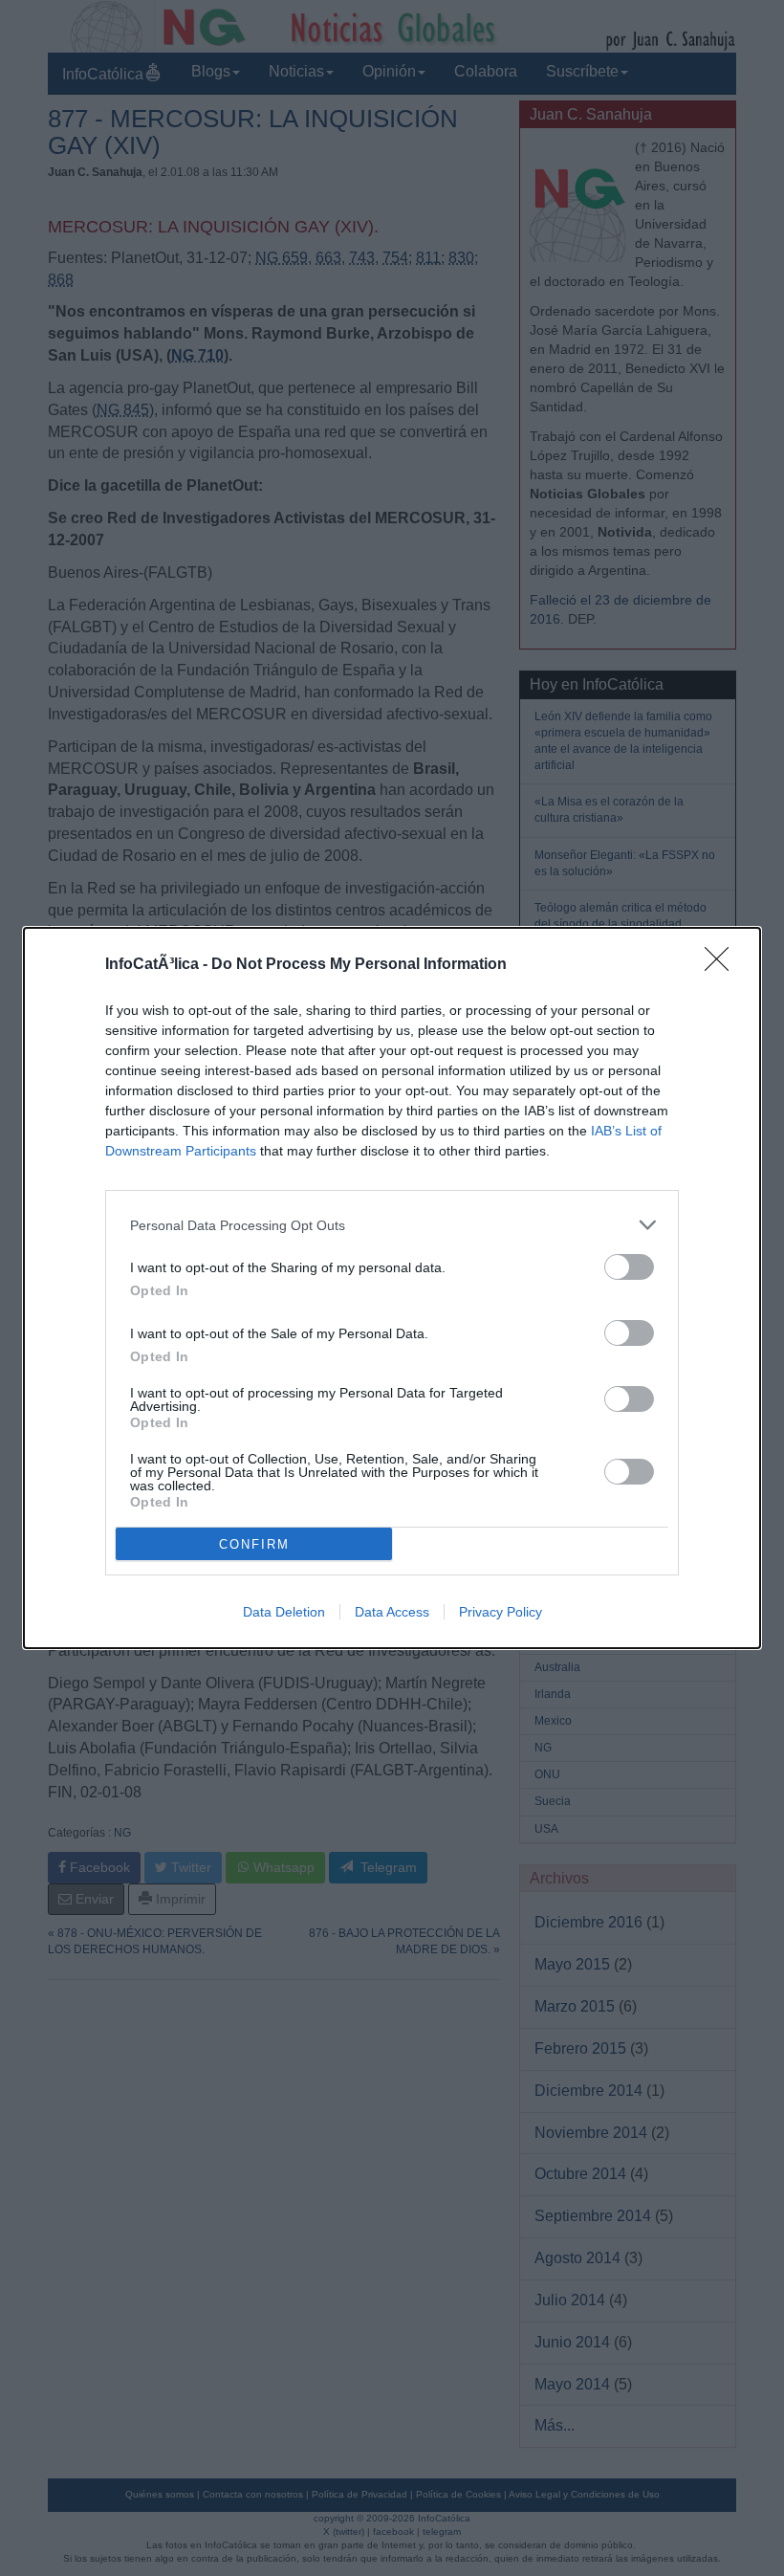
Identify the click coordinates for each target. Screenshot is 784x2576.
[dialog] (392, 1288)
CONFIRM (254, 1544)
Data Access (392, 1612)
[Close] (723, 965)
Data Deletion (284, 1612)
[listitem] (392, 1225)
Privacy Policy (501, 1612)
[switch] (629, 1267)
